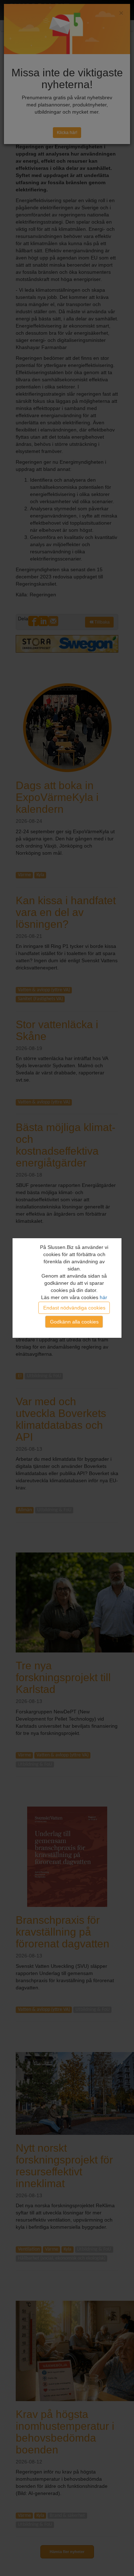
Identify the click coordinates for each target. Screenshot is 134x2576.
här (103, 1297)
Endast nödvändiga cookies (74, 1308)
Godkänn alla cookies (74, 1322)
